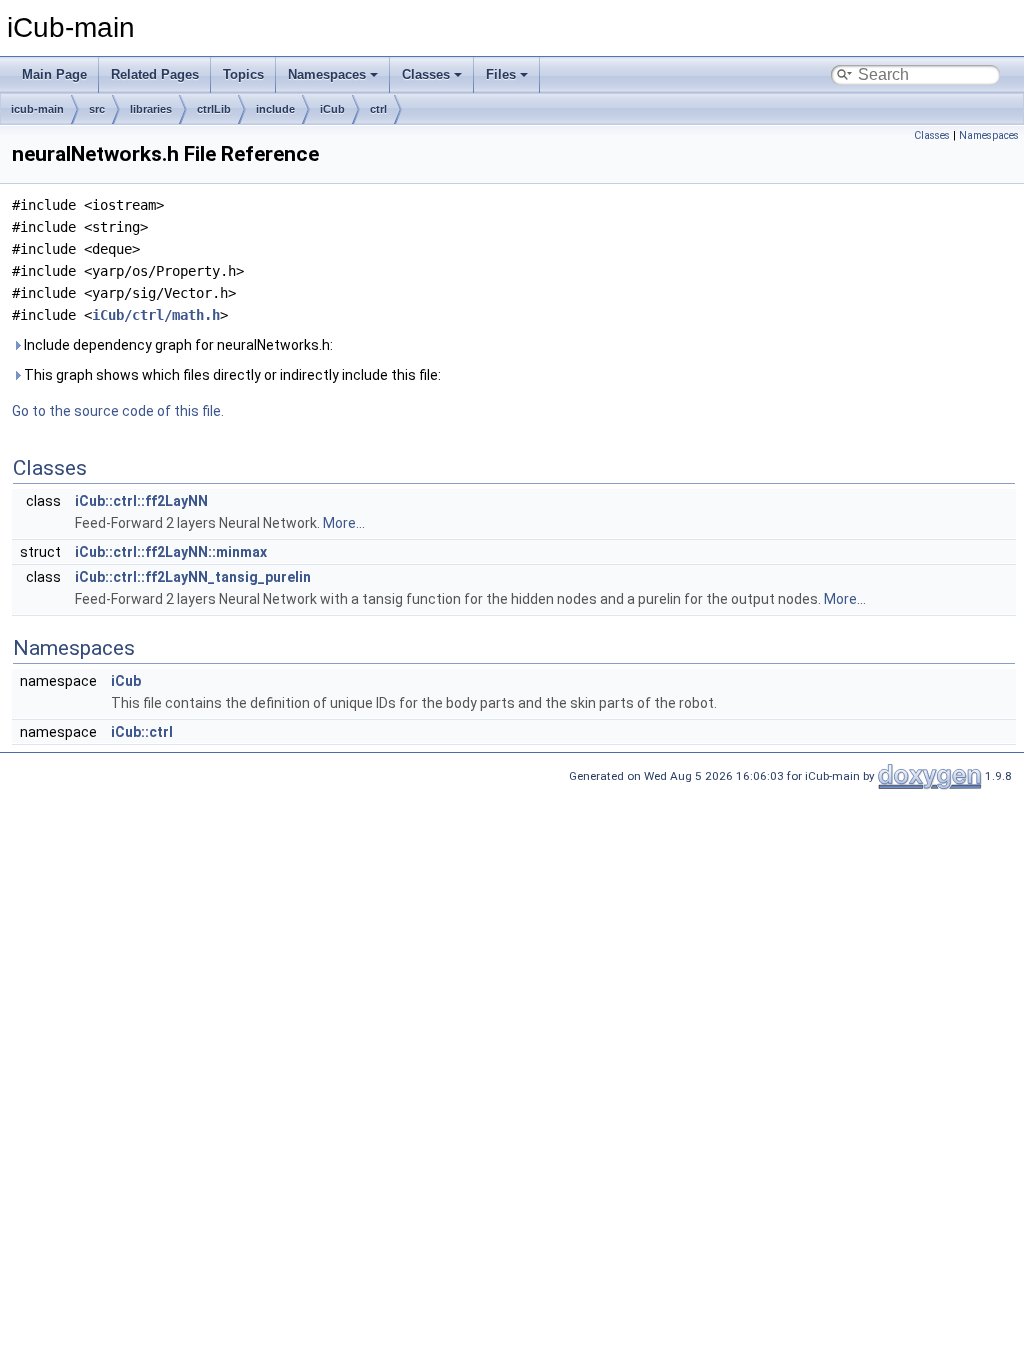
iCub (332, 109)
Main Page (54, 74)
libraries (151, 109)
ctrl (378, 109)
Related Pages (155, 74)
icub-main (37, 109)
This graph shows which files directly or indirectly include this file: (231, 375)
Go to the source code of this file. (118, 411)
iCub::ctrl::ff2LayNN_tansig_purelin (193, 577)
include (275, 109)
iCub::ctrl (142, 732)
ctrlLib (214, 109)
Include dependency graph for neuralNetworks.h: (177, 345)
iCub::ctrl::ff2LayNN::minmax (171, 552)
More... (344, 523)
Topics (243, 74)
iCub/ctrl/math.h (156, 315)
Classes (426, 74)
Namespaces (327, 74)
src (97, 109)
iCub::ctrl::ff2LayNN (141, 501)
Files (501, 74)
